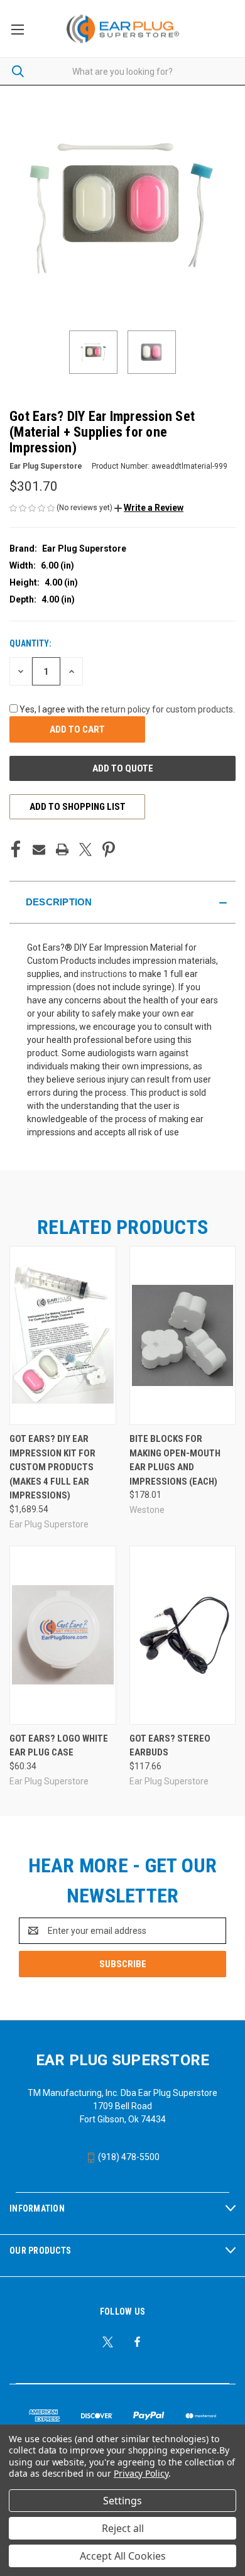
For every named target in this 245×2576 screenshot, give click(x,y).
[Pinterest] (109, 849)
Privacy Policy (141, 2473)
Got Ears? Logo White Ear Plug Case (59, 1746)
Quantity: (30, 643)
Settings (122, 2501)
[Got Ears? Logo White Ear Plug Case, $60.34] (63, 1635)
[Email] (39, 849)
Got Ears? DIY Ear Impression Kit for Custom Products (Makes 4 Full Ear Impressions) (52, 1467)
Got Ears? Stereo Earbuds (170, 1746)
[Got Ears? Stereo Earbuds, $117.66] (183, 1635)
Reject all (123, 2528)
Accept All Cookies (123, 2556)
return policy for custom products (167, 709)
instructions (104, 974)
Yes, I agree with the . (127, 709)
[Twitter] (85, 849)
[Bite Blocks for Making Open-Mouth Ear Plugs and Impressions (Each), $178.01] (183, 1335)
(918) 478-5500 (128, 2157)
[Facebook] (16, 849)
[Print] (62, 849)
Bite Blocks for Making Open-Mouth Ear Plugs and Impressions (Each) (175, 1460)
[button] (149, 508)
